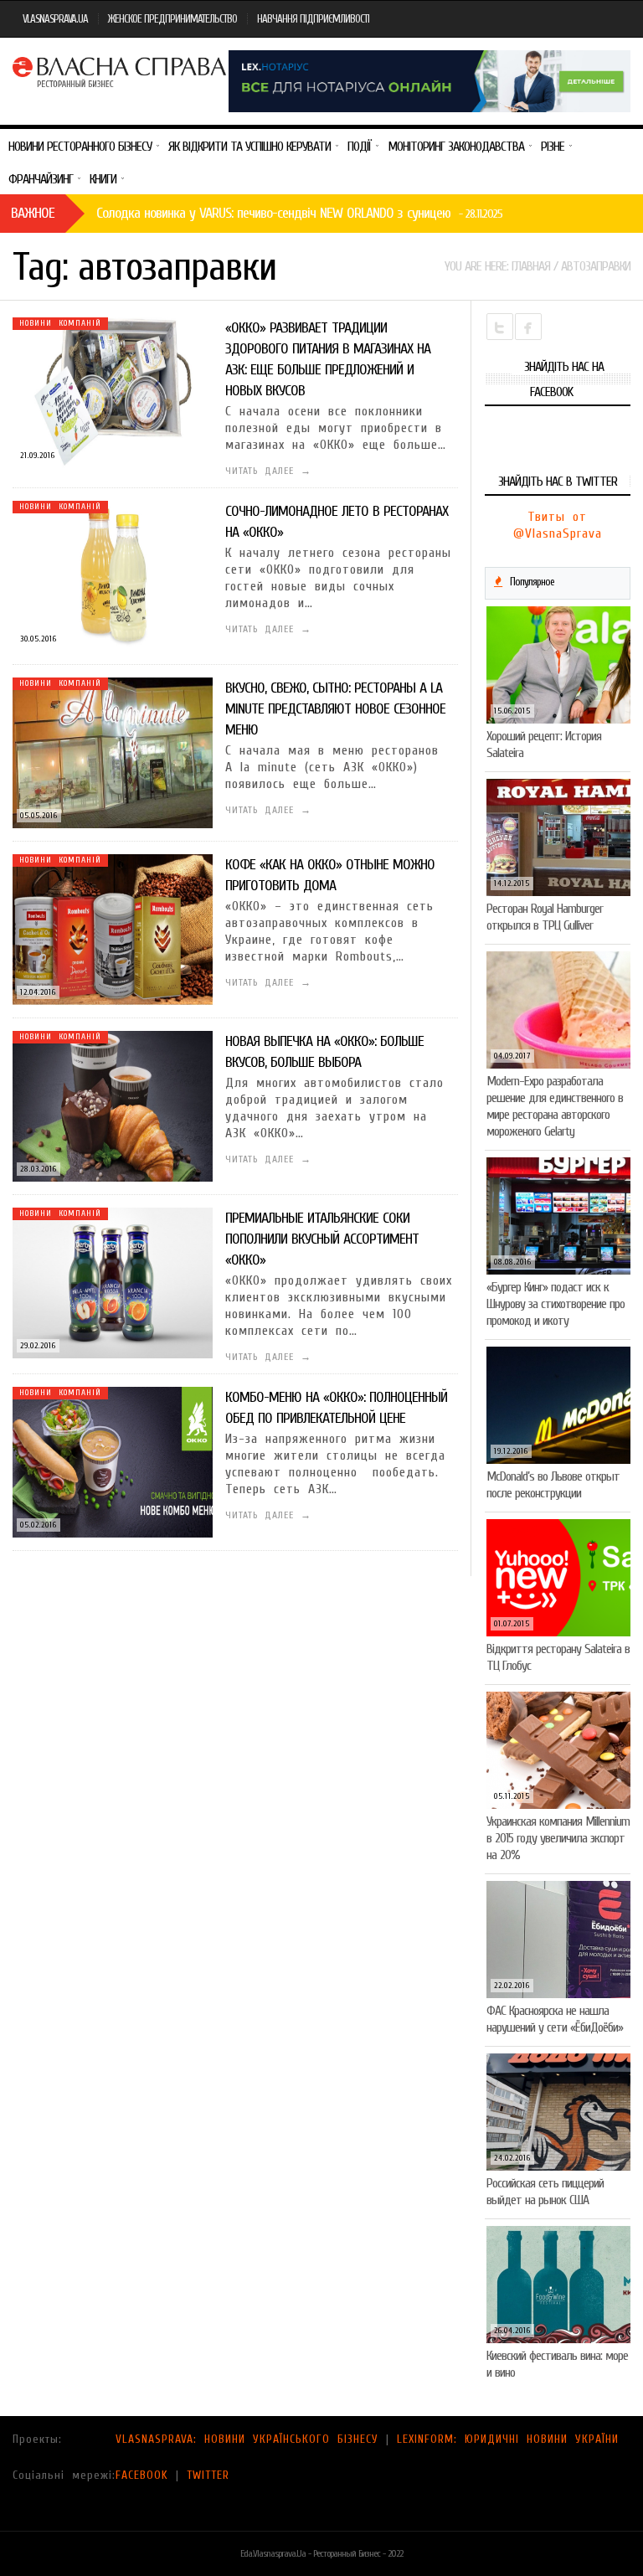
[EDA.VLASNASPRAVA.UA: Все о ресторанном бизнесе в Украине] (121, 70)
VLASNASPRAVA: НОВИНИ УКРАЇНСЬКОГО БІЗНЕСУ (247, 2439)
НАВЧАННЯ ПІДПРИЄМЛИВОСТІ (313, 19)
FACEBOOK (142, 2475)
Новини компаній (60, 323)
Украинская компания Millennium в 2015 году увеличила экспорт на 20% (558, 1838)
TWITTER (208, 2475)
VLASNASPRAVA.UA (55, 19)
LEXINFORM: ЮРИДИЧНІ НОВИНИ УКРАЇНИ (508, 2439)
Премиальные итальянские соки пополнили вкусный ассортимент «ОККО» (322, 1239)
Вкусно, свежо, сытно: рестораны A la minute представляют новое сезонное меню (335, 709)
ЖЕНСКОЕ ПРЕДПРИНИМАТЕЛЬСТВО (172, 19)
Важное (33, 213)
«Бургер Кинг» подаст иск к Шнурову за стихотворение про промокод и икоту (556, 1304)
